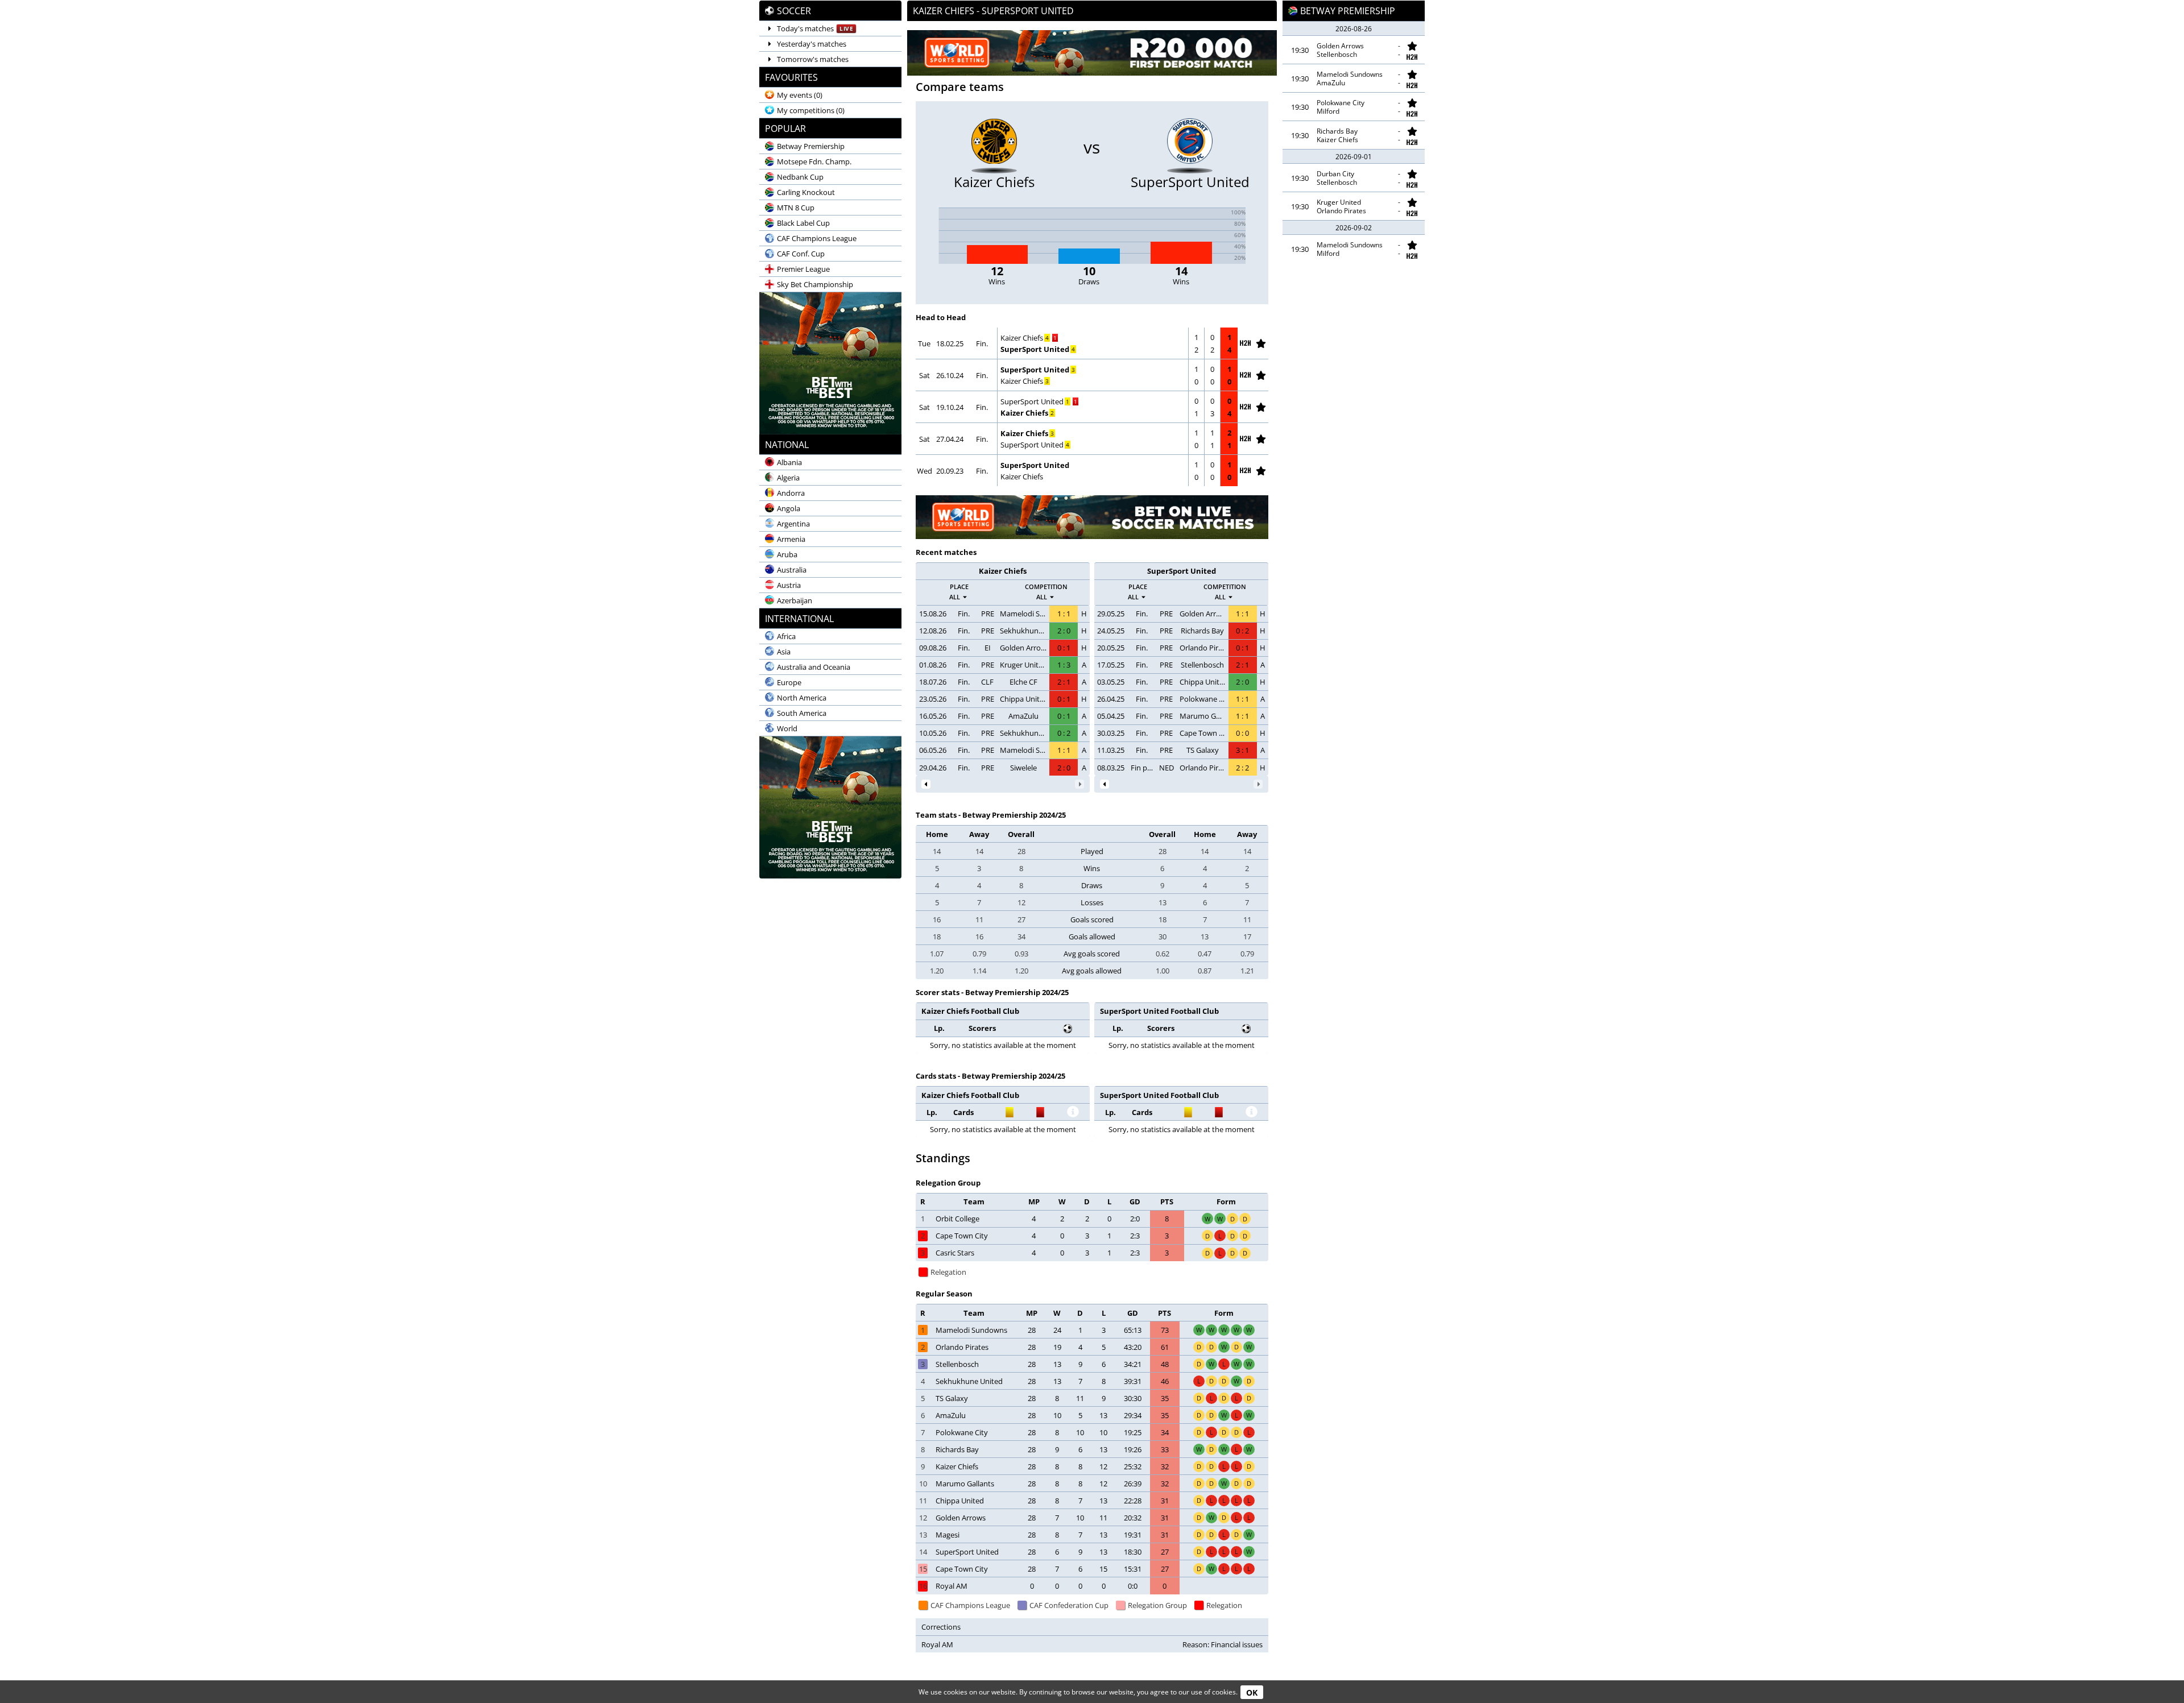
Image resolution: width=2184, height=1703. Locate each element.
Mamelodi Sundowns (1023, 614)
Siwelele (1023, 768)
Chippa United (1023, 699)
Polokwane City (1203, 699)
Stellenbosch (1202, 665)
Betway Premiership (1348, 11)
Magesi (948, 1535)
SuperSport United (1035, 349)
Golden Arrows (1023, 648)
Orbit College (957, 1219)
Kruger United (1023, 665)
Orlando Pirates (1203, 648)
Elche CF (1023, 682)
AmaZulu (1023, 716)
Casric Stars (955, 1253)
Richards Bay (1202, 631)
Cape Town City (1203, 733)
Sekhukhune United (1023, 631)
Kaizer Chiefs (1022, 338)
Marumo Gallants (1203, 716)
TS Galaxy (1203, 750)
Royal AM (952, 1586)
